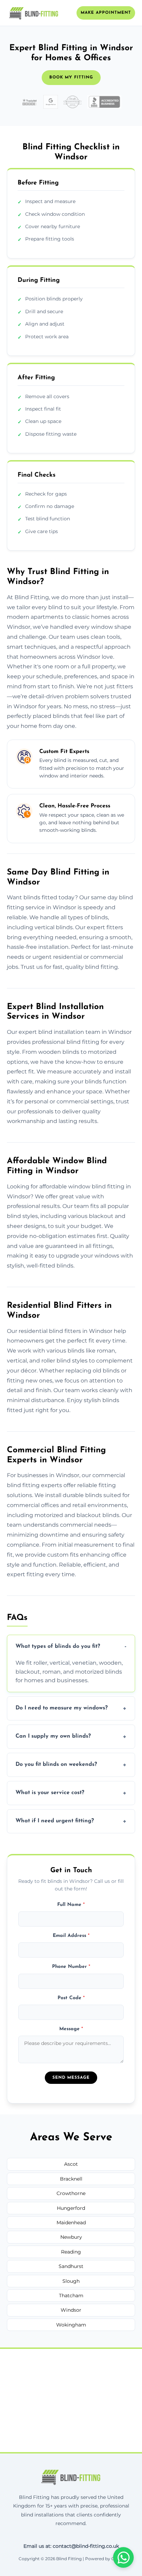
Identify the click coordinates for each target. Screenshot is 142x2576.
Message (71, 2029)
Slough (71, 2281)
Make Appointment (106, 13)
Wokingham (71, 2325)
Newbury (71, 2237)
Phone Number (71, 1967)
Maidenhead (71, 2223)
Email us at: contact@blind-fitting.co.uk (71, 2546)
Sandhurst (71, 2266)
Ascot (71, 2164)
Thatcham (71, 2296)
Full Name (71, 1905)
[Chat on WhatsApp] (123, 2557)
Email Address (71, 1936)
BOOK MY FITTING (71, 77)
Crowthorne (71, 2193)
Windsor (71, 2310)
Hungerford (71, 2208)
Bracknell (71, 2179)
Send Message (71, 2078)
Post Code (71, 1998)
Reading (71, 2252)
